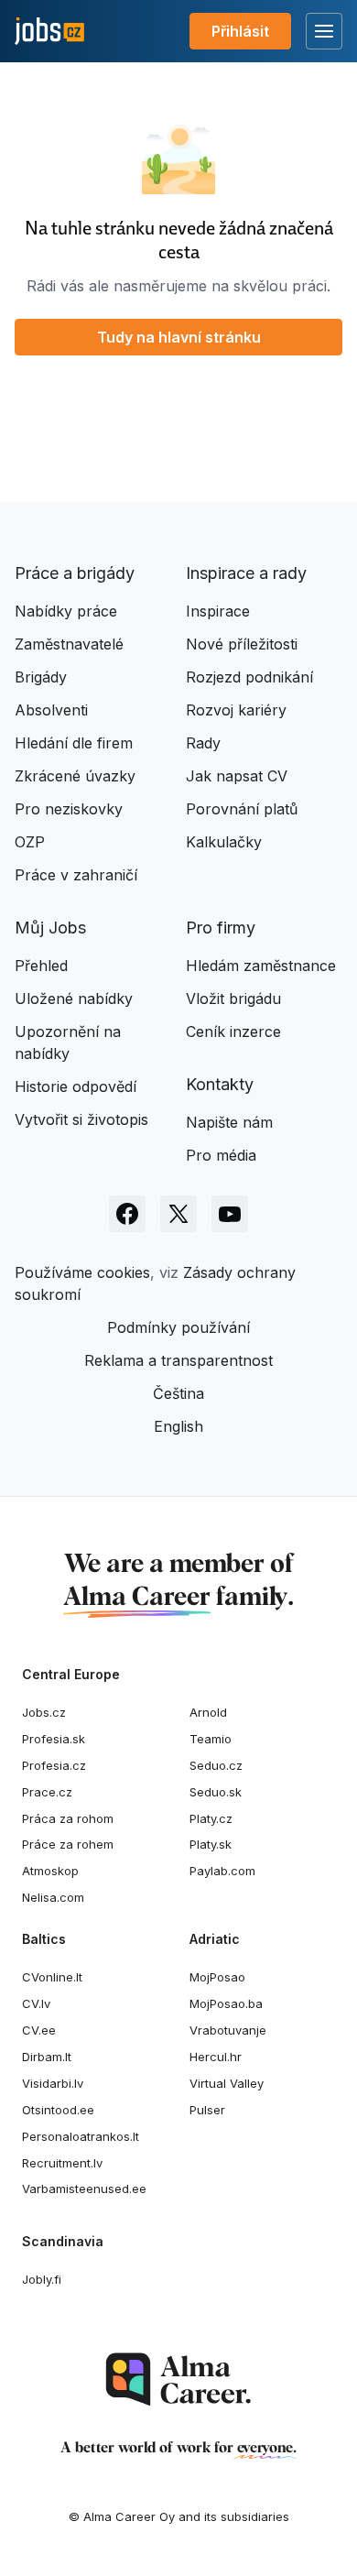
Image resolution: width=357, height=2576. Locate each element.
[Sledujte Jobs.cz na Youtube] (230, 1214)
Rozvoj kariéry (236, 710)
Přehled (41, 966)
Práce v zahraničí (76, 875)
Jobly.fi (42, 2279)
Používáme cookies (82, 1272)
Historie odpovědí (76, 1086)
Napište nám (229, 1122)
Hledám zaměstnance (261, 966)
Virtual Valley (227, 2083)
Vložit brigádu (233, 999)
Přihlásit (240, 31)
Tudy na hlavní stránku (179, 337)
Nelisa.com (53, 1897)
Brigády (41, 677)
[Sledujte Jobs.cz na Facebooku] (127, 1214)
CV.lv (36, 2003)
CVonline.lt (52, 1977)
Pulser (207, 2110)
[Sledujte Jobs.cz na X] (178, 1214)
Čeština (178, 1393)
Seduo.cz (216, 1765)
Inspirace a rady (246, 573)
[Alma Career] (178, 2380)
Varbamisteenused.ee (84, 2189)
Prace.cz (47, 1792)
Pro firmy (221, 928)
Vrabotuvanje (228, 2030)
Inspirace (218, 611)
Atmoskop (50, 1871)
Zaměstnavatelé (69, 644)
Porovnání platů (242, 809)
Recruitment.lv (62, 2163)
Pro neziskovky (69, 809)
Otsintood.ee (58, 2110)
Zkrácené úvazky (75, 776)
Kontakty (220, 1084)
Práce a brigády (75, 573)
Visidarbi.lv (53, 2083)
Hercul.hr (216, 2057)
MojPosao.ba (226, 2003)
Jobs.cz (44, 1712)
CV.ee (39, 2030)
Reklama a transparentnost (178, 1360)
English (178, 1426)
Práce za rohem (68, 1844)
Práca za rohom (68, 1818)
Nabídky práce (66, 611)
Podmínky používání (178, 1327)
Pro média (221, 1155)
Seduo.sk (216, 1792)
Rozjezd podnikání (249, 677)
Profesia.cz (54, 1765)
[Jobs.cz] (49, 32)
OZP (30, 842)
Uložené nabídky (74, 999)
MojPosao (217, 1977)
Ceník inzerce (233, 1031)
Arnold (208, 1712)
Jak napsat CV (237, 776)
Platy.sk (211, 1844)
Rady (203, 743)
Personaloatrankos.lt (81, 2136)
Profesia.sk (54, 1739)
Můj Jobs (50, 928)
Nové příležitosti (242, 644)
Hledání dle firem (74, 743)
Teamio (211, 1739)
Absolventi (51, 710)
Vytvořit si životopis (81, 1119)
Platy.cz (211, 1818)
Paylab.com (222, 1871)
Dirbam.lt (47, 2057)
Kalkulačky (224, 842)
